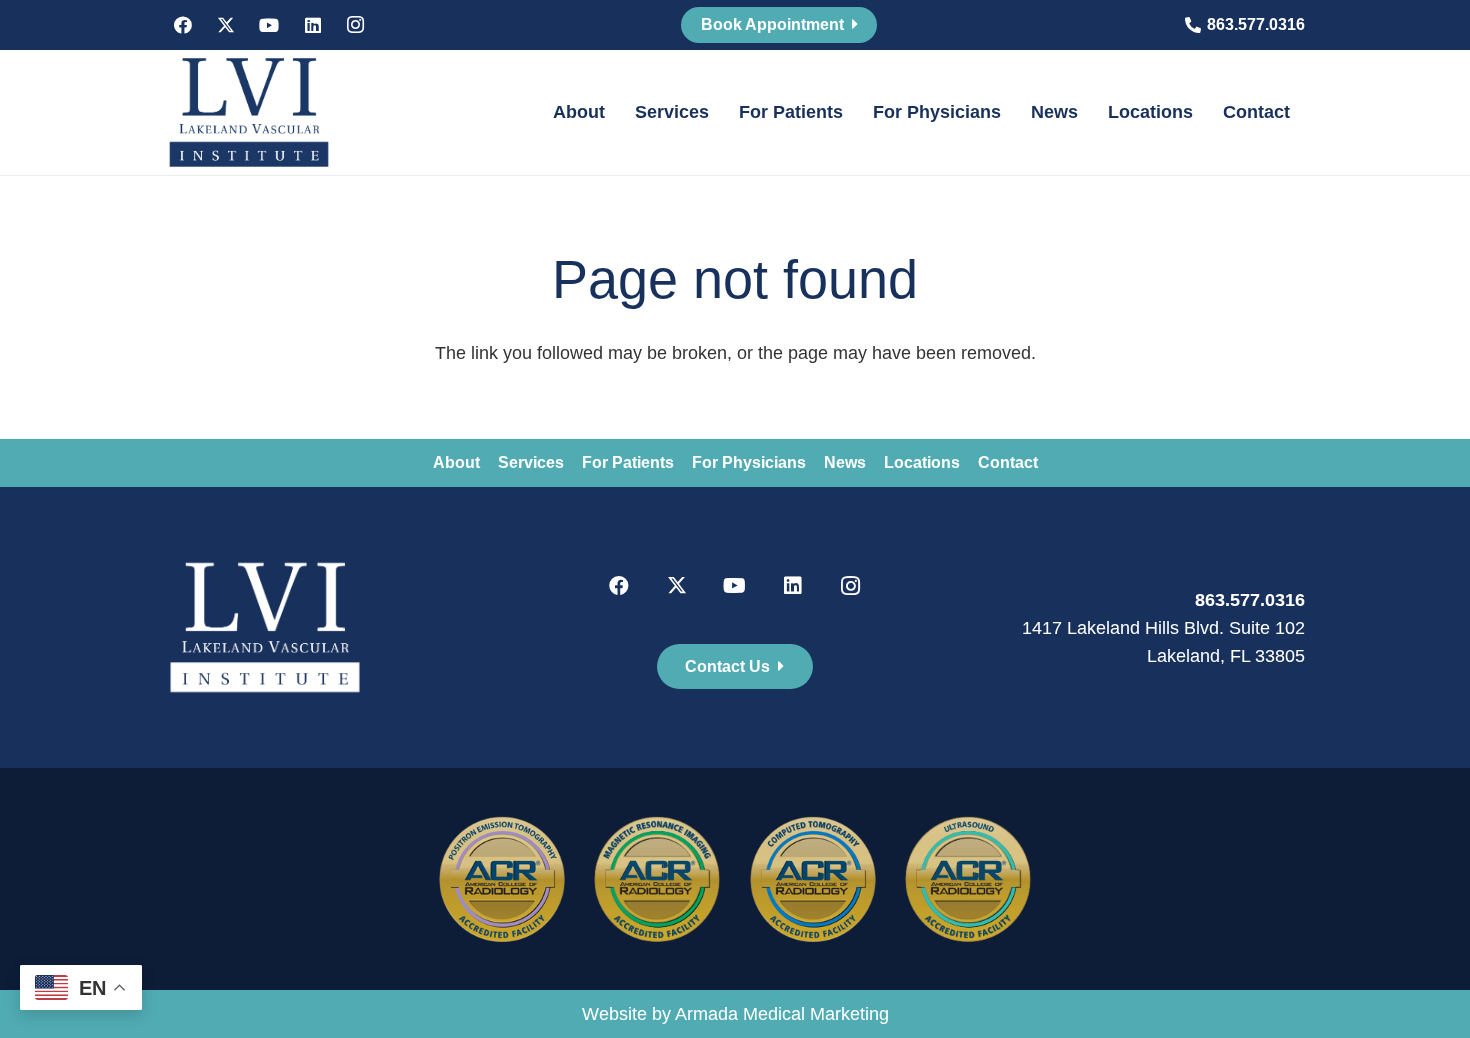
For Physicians (749, 462)
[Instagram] (356, 25)
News (845, 462)
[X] (226, 25)
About (456, 462)
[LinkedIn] (313, 25)
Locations (922, 462)
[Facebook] (183, 25)
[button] (616, 112)
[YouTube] (269, 25)
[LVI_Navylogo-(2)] (249, 112)
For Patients (628, 462)
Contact (1008, 462)
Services (531, 462)
